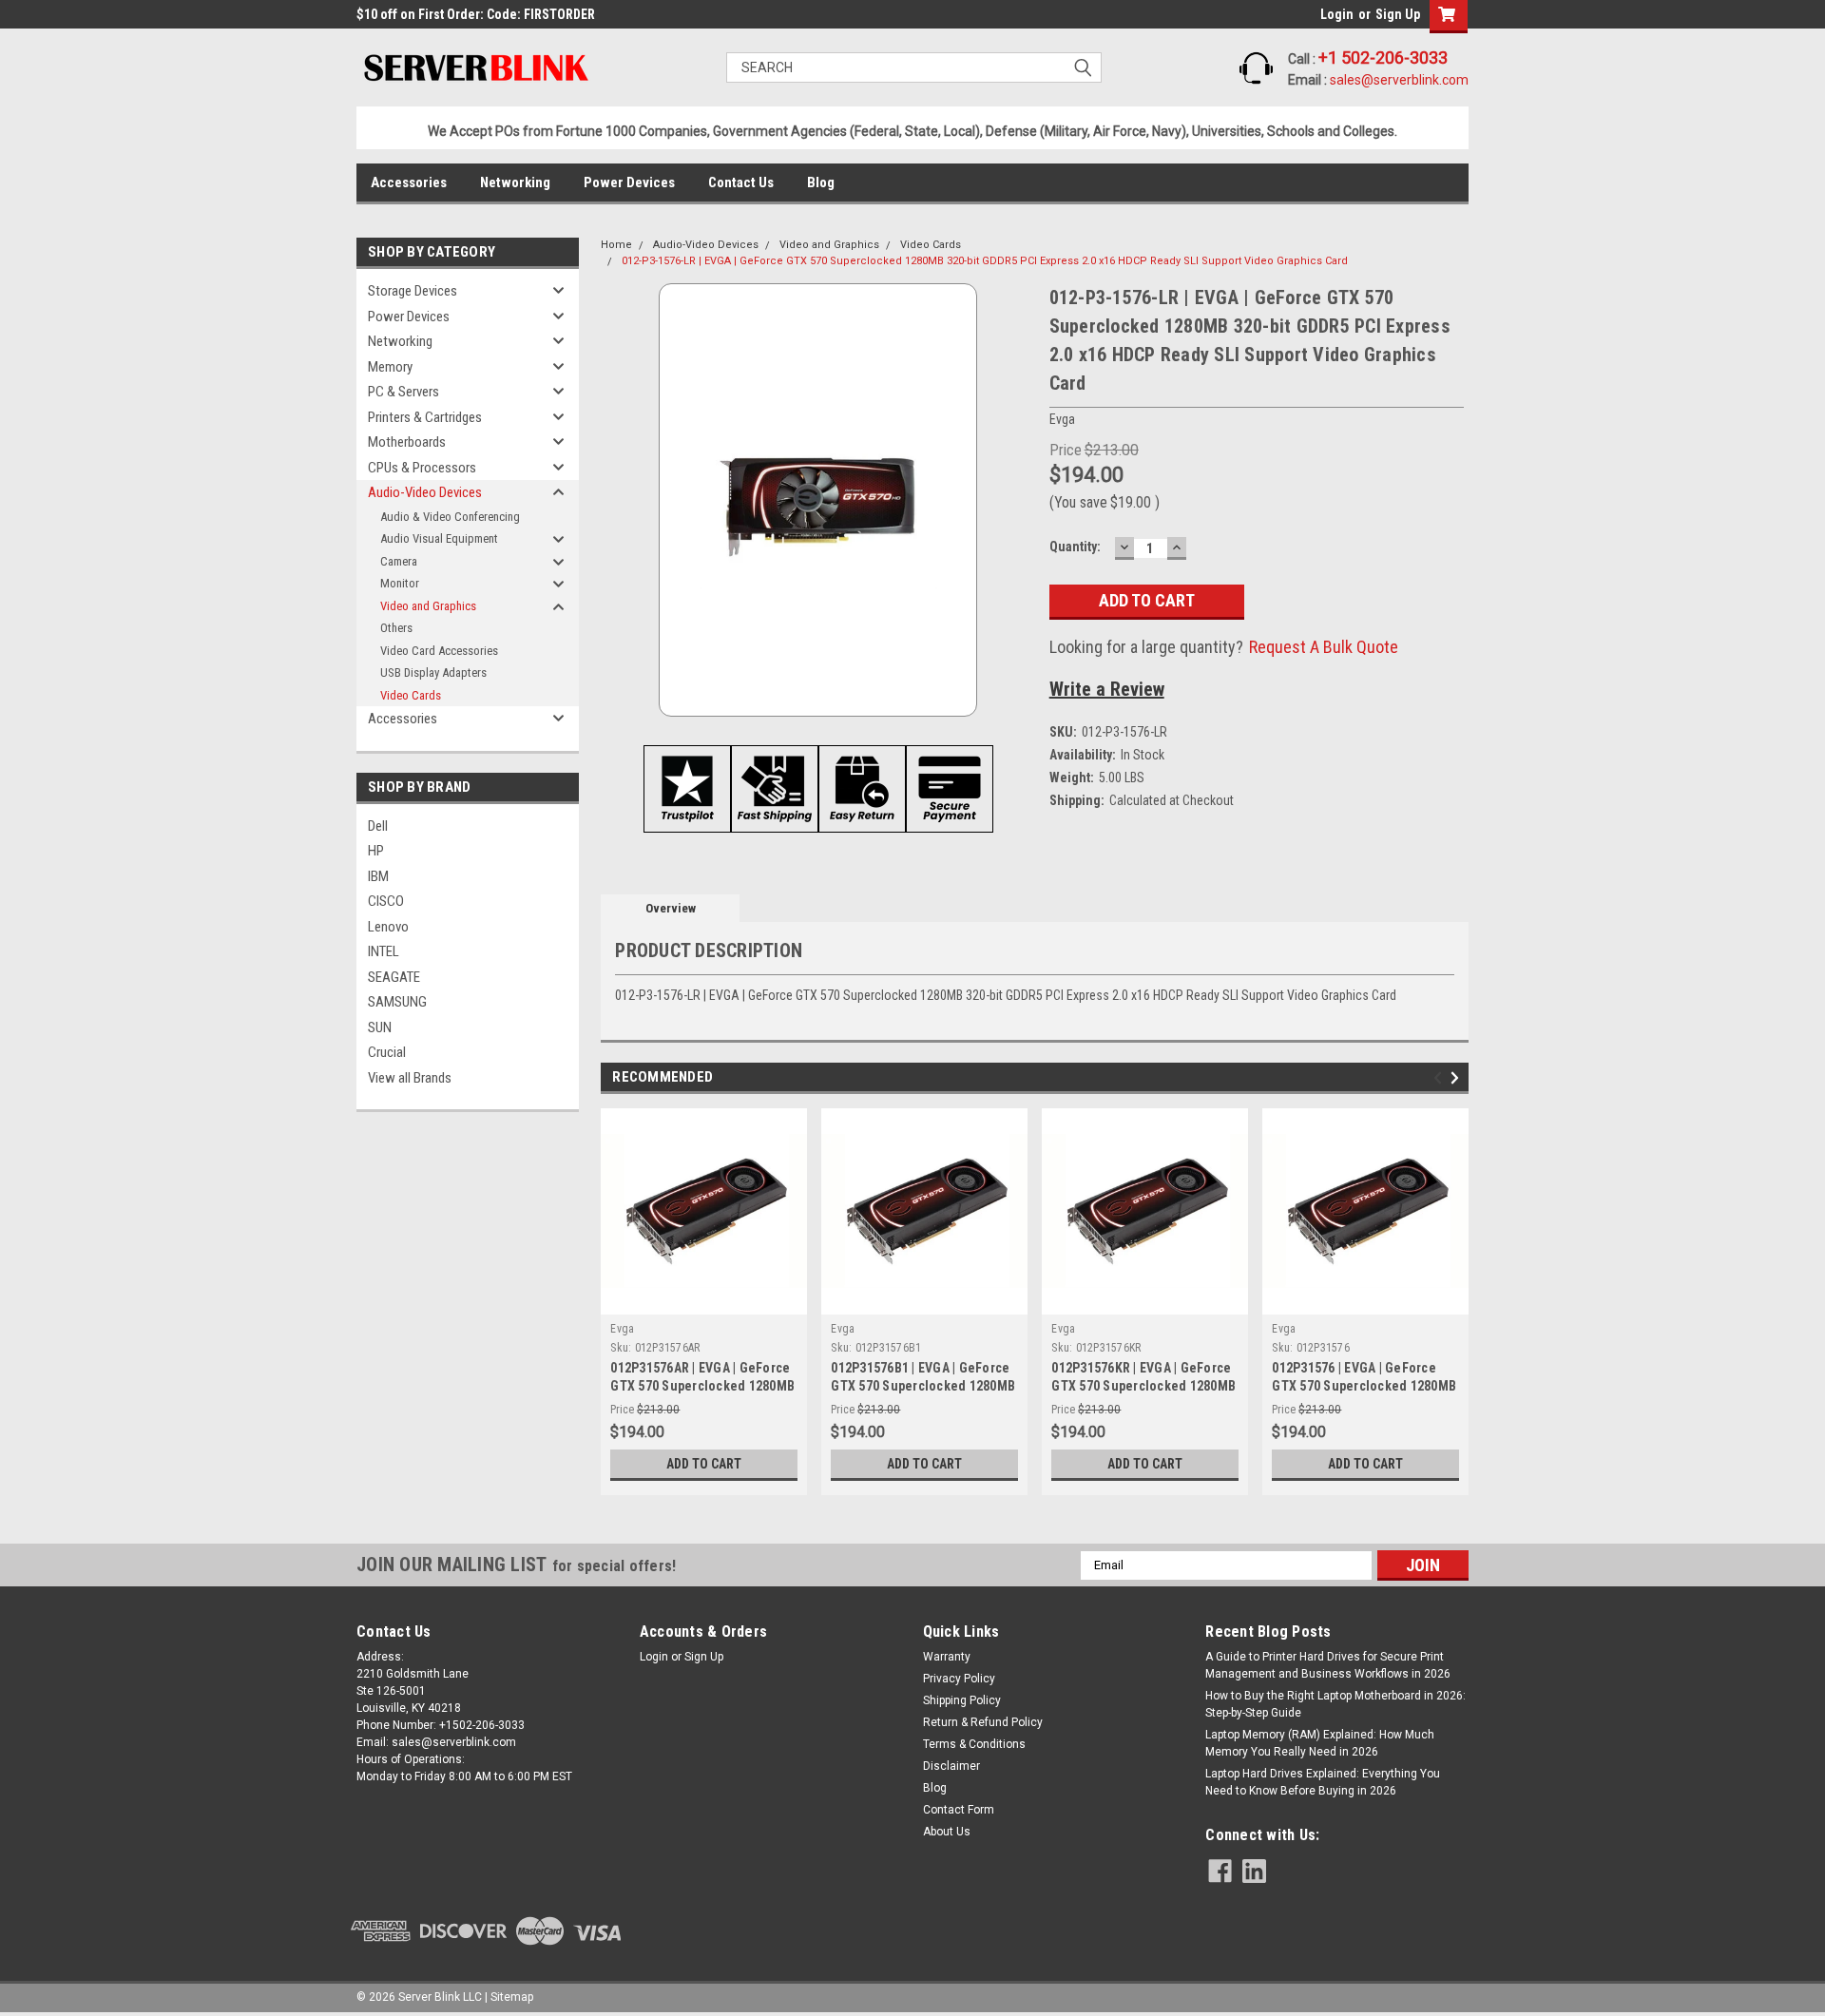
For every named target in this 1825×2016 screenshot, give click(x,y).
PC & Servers (403, 392)
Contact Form (959, 1810)
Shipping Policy (962, 1700)
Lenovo (388, 927)
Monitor (400, 583)
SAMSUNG (397, 1002)
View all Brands (410, 1078)
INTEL (384, 951)
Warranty (947, 1657)
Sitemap (512, 1997)
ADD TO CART (704, 1464)
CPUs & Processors (422, 468)
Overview (671, 908)
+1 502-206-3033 (1383, 58)
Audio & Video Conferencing (450, 517)
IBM (378, 876)
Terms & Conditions (974, 1744)
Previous (1441, 1077)
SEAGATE (394, 977)
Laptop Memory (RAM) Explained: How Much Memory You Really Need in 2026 (1320, 1743)
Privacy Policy (959, 1679)
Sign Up (1398, 14)
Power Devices (629, 182)
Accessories (409, 182)
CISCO (386, 901)
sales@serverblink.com (1399, 80)
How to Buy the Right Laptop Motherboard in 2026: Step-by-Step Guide (1335, 1704)
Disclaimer (951, 1766)
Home (616, 245)
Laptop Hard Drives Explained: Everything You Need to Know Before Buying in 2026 (1323, 1782)
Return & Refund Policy (983, 1722)
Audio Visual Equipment (439, 538)
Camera (399, 561)
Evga (622, 1329)
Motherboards (407, 442)
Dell (378, 826)
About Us (947, 1832)
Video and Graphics (428, 606)
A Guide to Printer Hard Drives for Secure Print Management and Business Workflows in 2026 (1328, 1665)
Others (396, 628)
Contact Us (741, 182)
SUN (380, 1027)
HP (376, 851)
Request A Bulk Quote (1324, 647)
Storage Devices (413, 291)
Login (1337, 14)
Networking (515, 182)
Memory (390, 367)
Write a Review (1107, 689)
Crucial (387, 1052)
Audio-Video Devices (425, 492)
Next (1458, 1077)
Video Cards (411, 695)
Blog (821, 182)
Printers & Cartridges (425, 417)
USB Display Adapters (433, 672)
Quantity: (1075, 547)
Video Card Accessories (439, 651)
